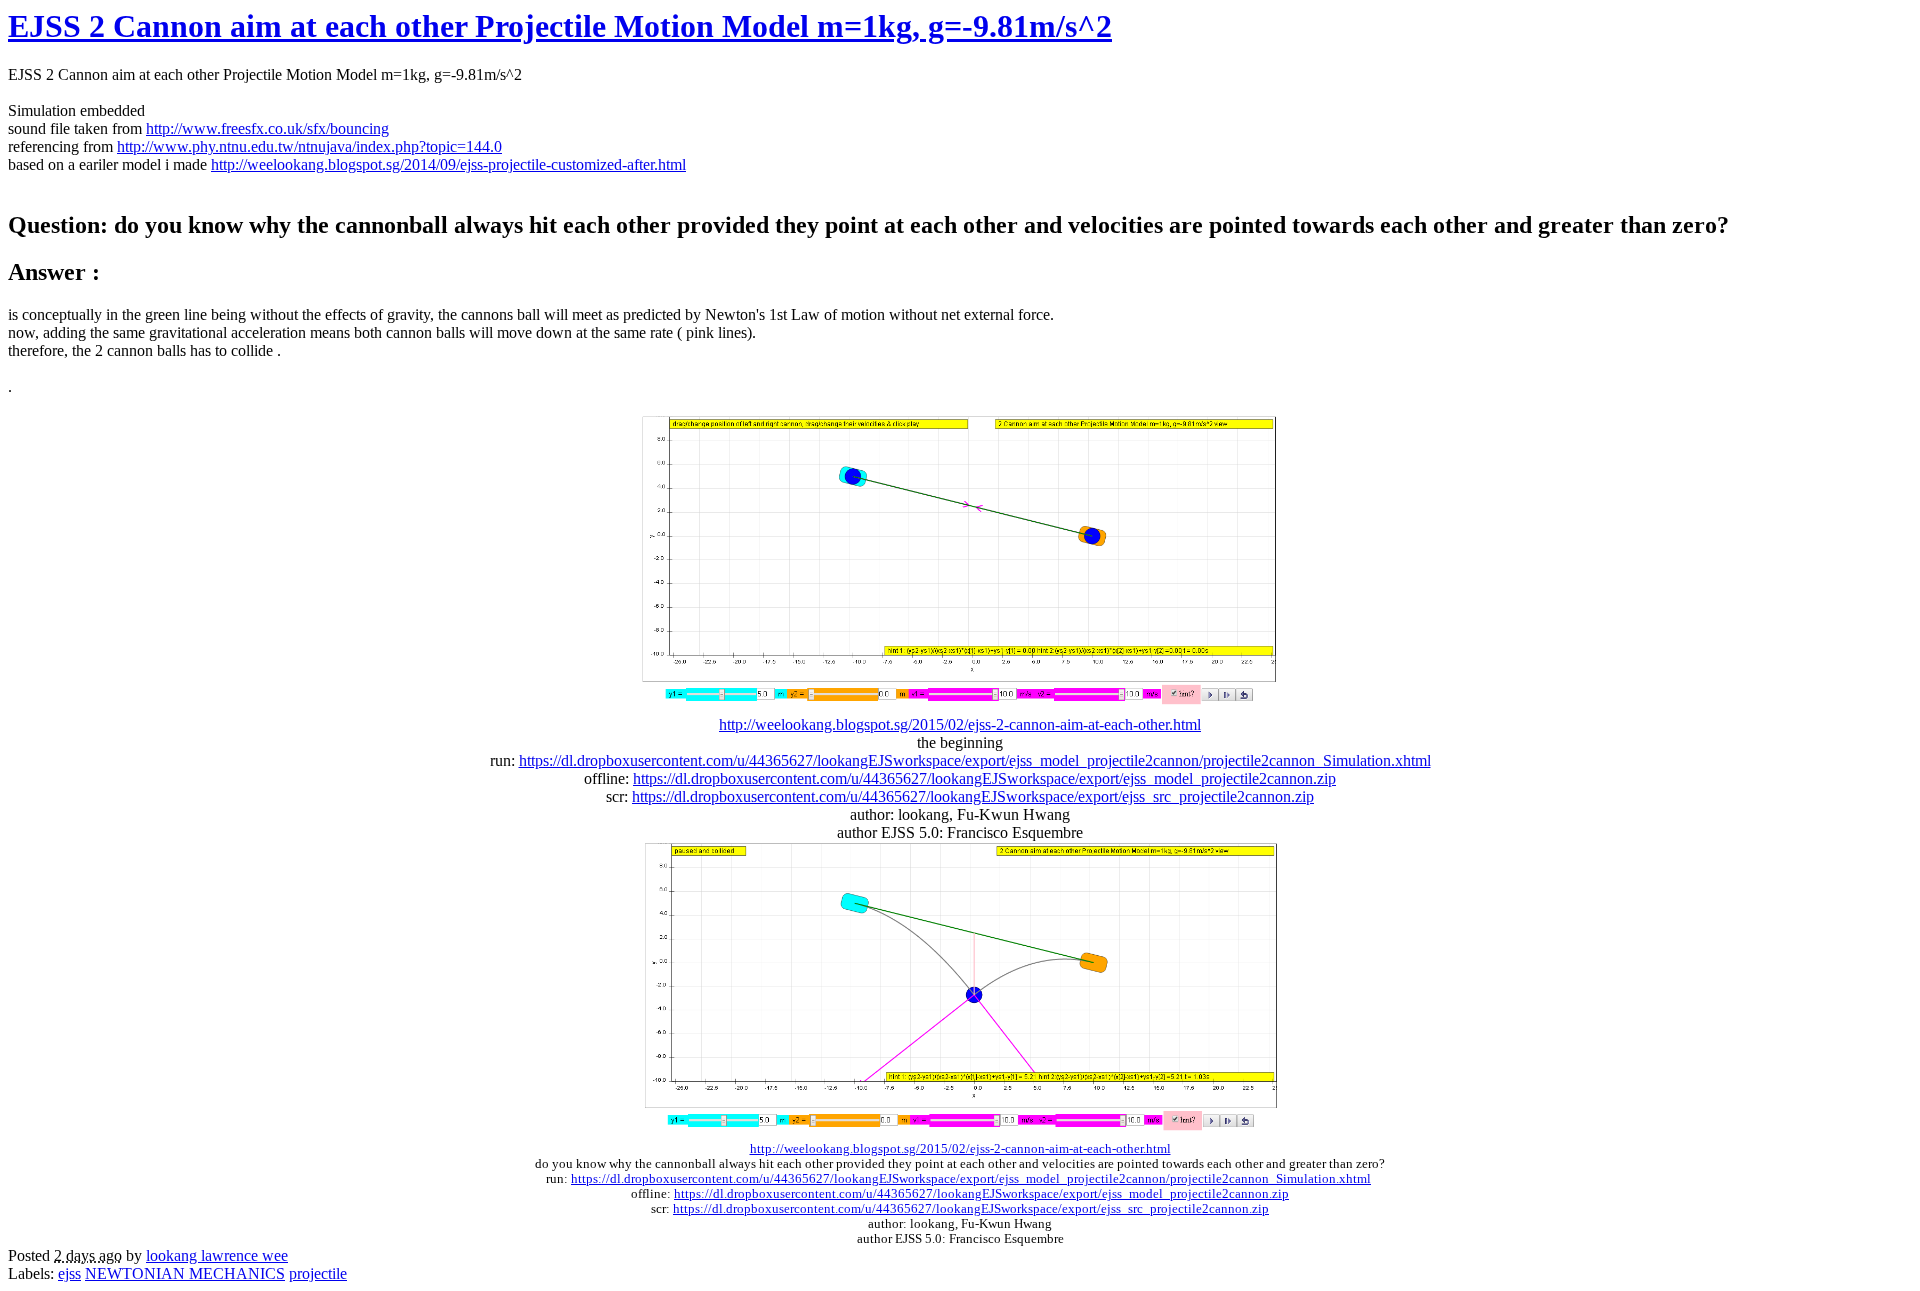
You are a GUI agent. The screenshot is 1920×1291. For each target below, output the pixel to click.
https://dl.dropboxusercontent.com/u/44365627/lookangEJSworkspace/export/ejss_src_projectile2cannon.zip (973, 796)
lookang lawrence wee (217, 1255)
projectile (318, 1273)
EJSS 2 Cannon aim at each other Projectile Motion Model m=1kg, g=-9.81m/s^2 (560, 26)
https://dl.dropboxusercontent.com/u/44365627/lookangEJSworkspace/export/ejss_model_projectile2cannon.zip (984, 778)
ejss (69, 1273)
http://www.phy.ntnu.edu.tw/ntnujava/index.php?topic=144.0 (309, 146)
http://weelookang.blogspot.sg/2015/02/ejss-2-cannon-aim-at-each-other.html (960, 724)
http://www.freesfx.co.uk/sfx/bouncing (267, 128)
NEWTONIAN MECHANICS (185, 1273)
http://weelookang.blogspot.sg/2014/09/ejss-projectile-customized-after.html (448, 164)
